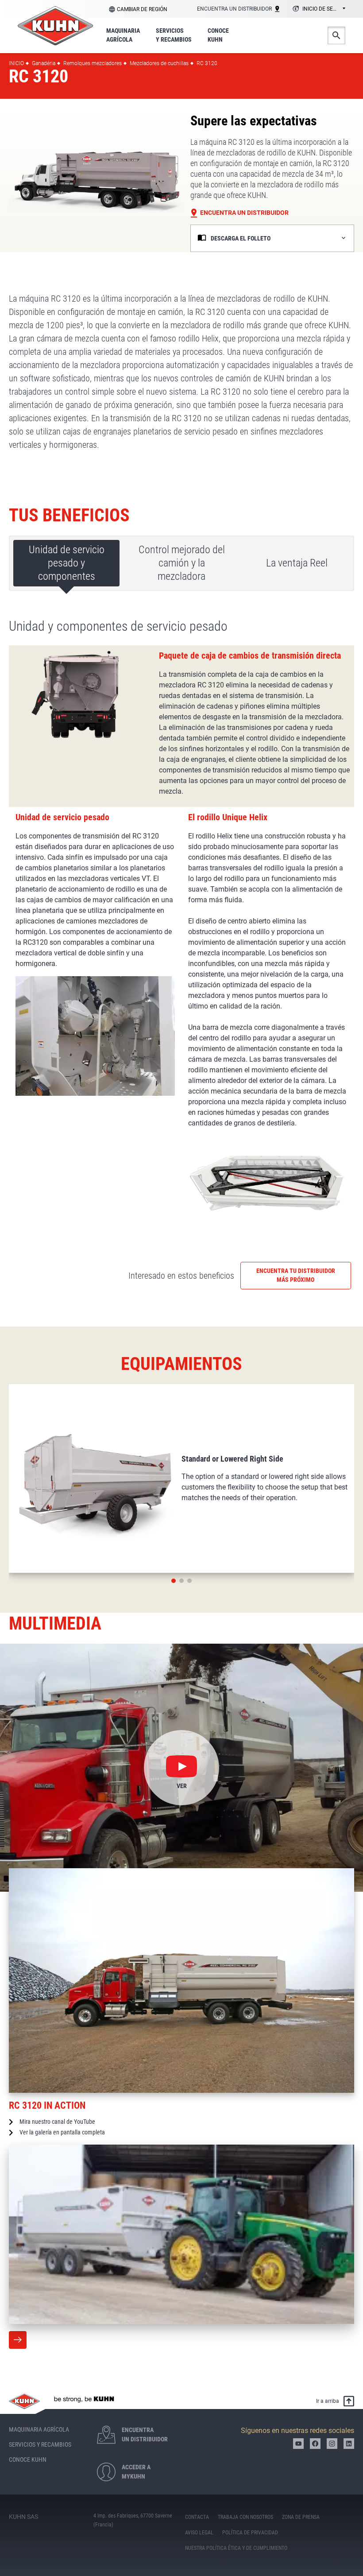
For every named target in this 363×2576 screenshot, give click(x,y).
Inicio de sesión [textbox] (324, 9)
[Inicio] (55, 26)
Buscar (336, 35)
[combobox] (318, 9)
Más (18, 2340)
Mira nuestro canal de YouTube (57, 2122)
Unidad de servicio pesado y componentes (67, 563)
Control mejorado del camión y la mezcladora (182, 563)
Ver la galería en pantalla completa (62, 2132)
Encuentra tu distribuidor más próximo (296, 1275)
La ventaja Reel (297, 563)
